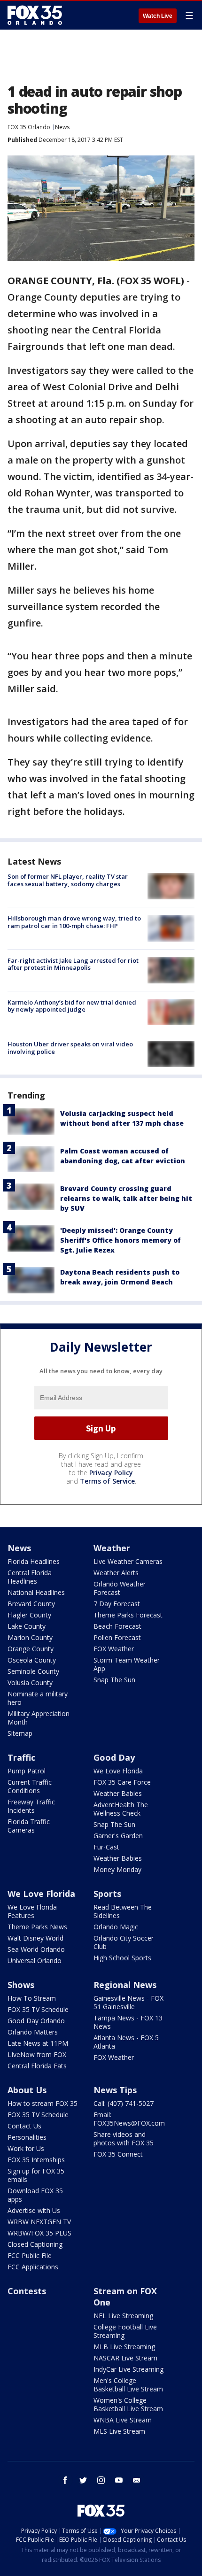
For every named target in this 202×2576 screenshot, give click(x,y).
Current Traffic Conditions (30, 1786)
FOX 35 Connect (118, 2154)
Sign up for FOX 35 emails (36, 2175)
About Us (27, 2090)
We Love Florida (118, 1771)
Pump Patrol (27, 1771)
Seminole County (33, 1671)
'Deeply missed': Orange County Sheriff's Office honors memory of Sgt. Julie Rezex (120, 1240)
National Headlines (36, 1592)
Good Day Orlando (36, 2021)
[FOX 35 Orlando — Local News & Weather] (35, 15)
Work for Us (26, 2148)
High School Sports (122, 1958)
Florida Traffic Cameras (29, 1826)
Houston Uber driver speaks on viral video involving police (70, 1048)
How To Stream (32, 1998)
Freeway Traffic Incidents (31, 1806)
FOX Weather (114, 1649)
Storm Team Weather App (127, 1664)
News (62, 127)
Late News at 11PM (38, 2043)
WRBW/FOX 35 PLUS (39, 2233)
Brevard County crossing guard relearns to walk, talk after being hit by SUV (126, 1198)
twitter (83, 2480)
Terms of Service (107, 1481)
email (137, 2480)
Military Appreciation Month (39, 1718)
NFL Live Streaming (123, 2316)
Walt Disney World (35, 1938)
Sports (107, 1894)
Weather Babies (118, 1793)
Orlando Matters (33, 2032)
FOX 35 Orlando (29, 127)
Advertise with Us (34, 2210)
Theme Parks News (37, 1927)
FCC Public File (30, 2255)
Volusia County (30, 1683)
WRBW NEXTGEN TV (39, 2222)
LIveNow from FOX (37, 2054)
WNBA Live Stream (123, 2420)
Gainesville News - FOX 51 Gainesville (128, 2002)
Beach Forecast (117, 1626)
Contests (27, 2291)
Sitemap (20, 1733)
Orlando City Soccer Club (124, 1942)
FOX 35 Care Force (122, 1782)
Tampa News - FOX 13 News (128, 2022)
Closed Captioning (35, 2244)
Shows (21, 1985)
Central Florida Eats (37, 2066)
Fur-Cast (106, 1847)
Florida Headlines (34, 1561)
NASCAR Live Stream (125, 2358)
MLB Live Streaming (124, 2347)
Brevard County (31, 1604)
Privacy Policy (111, 1473)
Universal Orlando (35, 1961)
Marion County (30, 1637)
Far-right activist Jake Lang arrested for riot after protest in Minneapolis (73, 964)
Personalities (27, 2137)
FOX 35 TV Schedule (38, 2009)
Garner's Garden (118, 1836)
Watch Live (158, 16)
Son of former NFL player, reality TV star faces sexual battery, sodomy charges (68, 880)
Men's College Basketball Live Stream (128, 2385)
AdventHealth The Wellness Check (121, 1809)
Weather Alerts (116, 1573)
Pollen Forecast (117, 1637)
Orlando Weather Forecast (120, 1588)
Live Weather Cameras (128, 1561)
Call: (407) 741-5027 (124, 2103)
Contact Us (24, 2126)
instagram (101, 2480)
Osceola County (32, 1660)
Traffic (21, 1757)
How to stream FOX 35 (43, 2103)
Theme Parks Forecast (128, 1615)
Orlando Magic (116, 1927)
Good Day (114, 1757)
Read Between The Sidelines (123, 1911)
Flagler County (29, 1615)
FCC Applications (33, 2267)
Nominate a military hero (38, 1698)
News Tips (115, 2090)
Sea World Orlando (36, 1949)
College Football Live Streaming (125, 2331)
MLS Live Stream (119, 2431)
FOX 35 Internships (36, 2160)
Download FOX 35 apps (35, 2195)
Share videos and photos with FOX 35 (124, 2139)
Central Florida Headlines (30, 1577)
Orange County (31, 1649)
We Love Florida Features (32, 1911)
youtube (119, 2480)
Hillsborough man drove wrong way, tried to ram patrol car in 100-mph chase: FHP (74, 922)
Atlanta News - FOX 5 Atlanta (126, 2042)
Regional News (125, 1985)
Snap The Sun (114, 1680)
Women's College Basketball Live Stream (128, 2404)
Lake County (27, 1626)
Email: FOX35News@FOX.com (129, 2119)
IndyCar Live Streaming (128, 2369)
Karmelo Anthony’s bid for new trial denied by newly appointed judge (72, 1006)
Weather (112, 1548)
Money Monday (117, 1869)
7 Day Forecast (117, 1604)
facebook (65, 2480)
